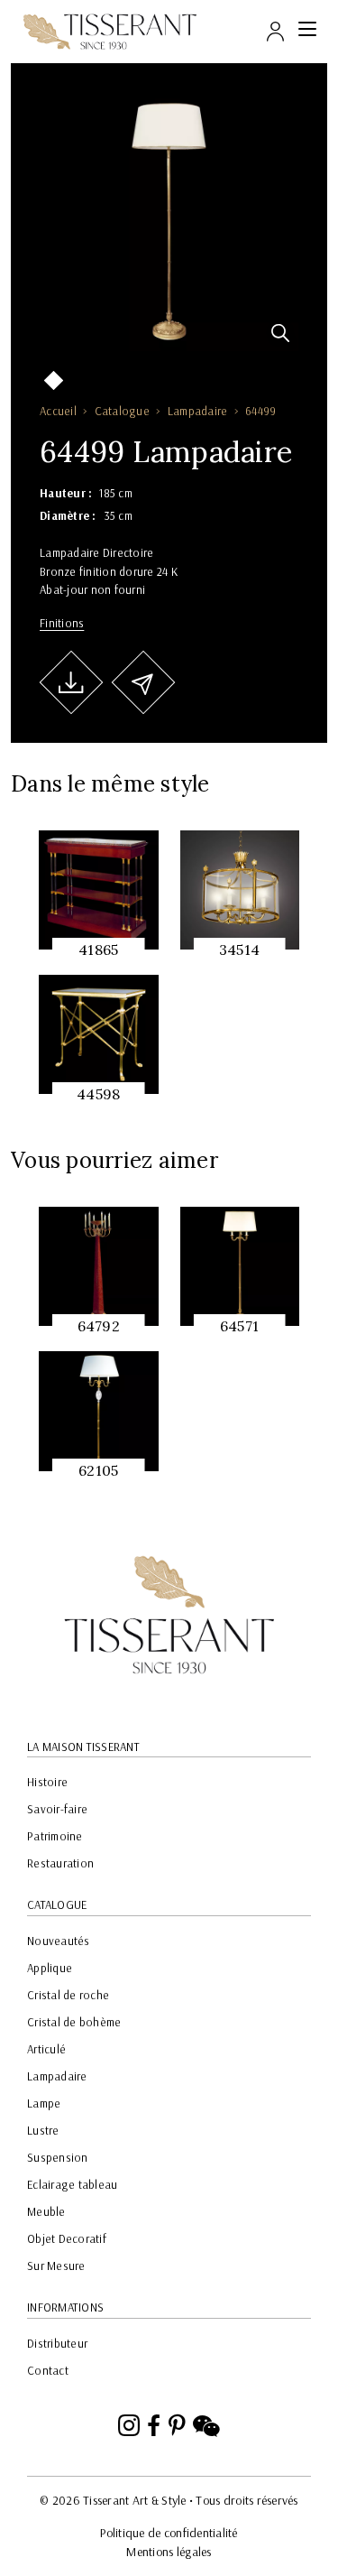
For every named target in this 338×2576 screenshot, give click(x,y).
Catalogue (122, 411)
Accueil (58, 411)
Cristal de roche (68, 1995)
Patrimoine (55, 1836)
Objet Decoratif (67, 2238)
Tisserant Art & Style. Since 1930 (169, 1615)
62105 (98, 1470)
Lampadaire (198, 411)
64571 (239, 1326)
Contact (48, 2370)
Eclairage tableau (72, 2184)
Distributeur (57, 2343)
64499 (260, 411)
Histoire (47, 1782)
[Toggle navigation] (307, 32)
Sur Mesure (56, 2266)
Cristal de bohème (74, 2022)
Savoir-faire (57, 1809)
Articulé (46, 2049)
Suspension (58, 2157)
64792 (99, 1326)
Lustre (43, 2130)
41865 (98, 950)
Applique (50, 1968)
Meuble (46, 2211)
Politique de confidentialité (169, 2533)
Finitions (62, 623)
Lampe (44, 2103)
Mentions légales (169, 2552)
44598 (98, 1094)
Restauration (60, 1863)
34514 (239, 950)
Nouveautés (59, 1941)
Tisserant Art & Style (110, 32)
